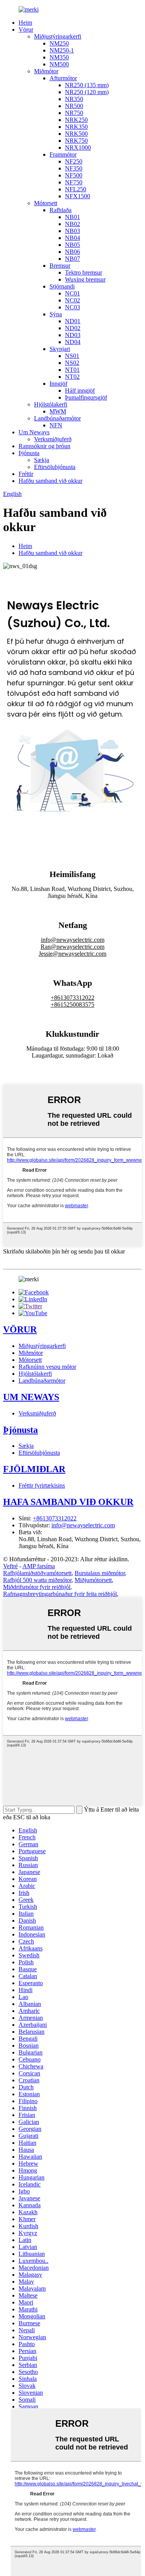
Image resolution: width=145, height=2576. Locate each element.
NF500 (74, 175)
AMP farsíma (39, 1566)
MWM (58, 411)
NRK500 (76, 134)
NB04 (72, 238)
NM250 (59, 43)
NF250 (74, 161)
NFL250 (76, 189)
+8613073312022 (72, 998)
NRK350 (76, 127)
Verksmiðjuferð (53, 439)
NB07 (72, 259)
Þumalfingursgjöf (86, 397)
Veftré (10, 1566)
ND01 (73, 321)
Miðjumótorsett (93, 1580)
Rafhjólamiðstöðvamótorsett (37, 1573)
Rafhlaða (61, 210)
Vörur (26, 30)
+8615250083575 (72, 1005)
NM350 (59, 57)
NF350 (74, 168)
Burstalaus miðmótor (100, 1573)
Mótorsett (46, 203)
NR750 (74, 113)
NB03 (72, 231)
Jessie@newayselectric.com (72, 954)
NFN (56, 425)
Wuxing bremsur (85, 279)
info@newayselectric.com (73, 940)
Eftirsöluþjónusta (55, 467)
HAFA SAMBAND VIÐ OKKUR (68, 1502)
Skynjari (60, 349)
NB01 (72, 217)
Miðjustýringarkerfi (58, 36)
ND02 (73, 328)
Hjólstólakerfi (51, 404)
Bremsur (60, 266)
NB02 (72, 224)
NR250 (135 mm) (87, 85)
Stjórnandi (62, 286)
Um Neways (34, 432)
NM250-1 (62, 50)
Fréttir (26, 474)
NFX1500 (78, 196)
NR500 (74, 106)
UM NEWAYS (31, 1397)
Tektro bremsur (84, 272)
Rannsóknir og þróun (44, 446)
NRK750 (76, 141)
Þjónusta (29, 453)
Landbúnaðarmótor (57, 418)
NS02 (72, 363)
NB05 (72, 245)
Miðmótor (46, 71)
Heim (25, 23)
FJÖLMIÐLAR (34, 1469)
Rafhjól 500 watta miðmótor (37, 1580)
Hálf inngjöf (80, 391)
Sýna (56, 314)
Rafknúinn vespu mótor (47, 1367)
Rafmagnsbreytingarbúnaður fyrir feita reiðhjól (60, 1594)
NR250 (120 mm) (87, 92)
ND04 (73, 342)
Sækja (42, 460)
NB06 (72, 252)
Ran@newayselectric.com (72, 947)
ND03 (73, 335)
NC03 (72, 307)
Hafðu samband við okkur (50, 481)
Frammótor (63, 154)
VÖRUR (20, 1329)
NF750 (74, 182)
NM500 (59, 64)
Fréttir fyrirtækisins (42, 1485)
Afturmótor (63, 78)
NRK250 (76, 120)
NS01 (72, 356)
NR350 (74, 99)
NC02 (72, 300)
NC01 (72, 293)
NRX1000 (78, 148)
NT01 (72, 370)
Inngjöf (58, 384)
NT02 (72, 377)
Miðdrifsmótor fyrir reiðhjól (37, 1587)
